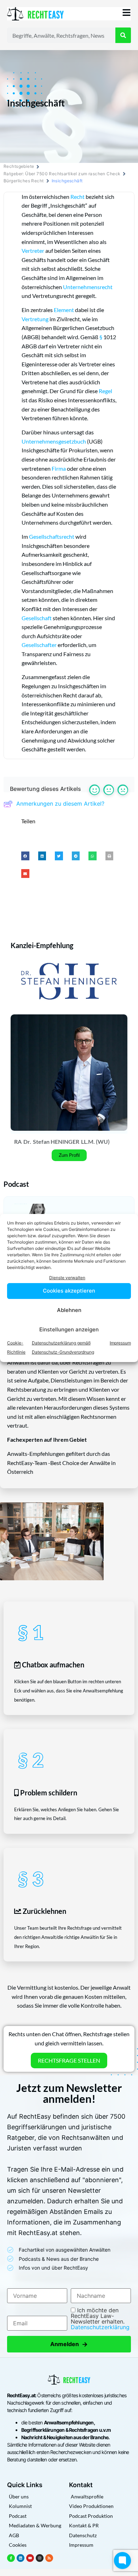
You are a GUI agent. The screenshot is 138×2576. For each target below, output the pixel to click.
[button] (25, 856)
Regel (105, 391)
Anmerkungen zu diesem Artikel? (60, 804)
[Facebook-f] (11, 2558)
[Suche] (123, 35)
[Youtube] (30, 2558)
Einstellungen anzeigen (69, 1329)
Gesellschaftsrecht (52, 536)
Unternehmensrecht (88, 287)
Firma (59, 468)
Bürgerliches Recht (24, 181)
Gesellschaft (37, 618)
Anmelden (69, 2344)
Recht (77, 197)
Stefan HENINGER (56, 1142)
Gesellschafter (39, 645)
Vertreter (33, 251)
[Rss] (49, 2558)
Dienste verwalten (67, 1278)
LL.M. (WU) (95, 1142)
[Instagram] (40, 2558)
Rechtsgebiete (19, 166)
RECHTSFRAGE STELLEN (69, 2060)
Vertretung (35, 319)
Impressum (120, 1343)
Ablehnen (69, 1310)
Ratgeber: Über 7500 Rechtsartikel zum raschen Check (62, 174)
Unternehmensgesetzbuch (54, 441)
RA (18, 1142)
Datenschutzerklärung (100, 2327)
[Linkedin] (21, 2558)
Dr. (27, 1142)
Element (64, 310)
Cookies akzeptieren (69, 1291)
